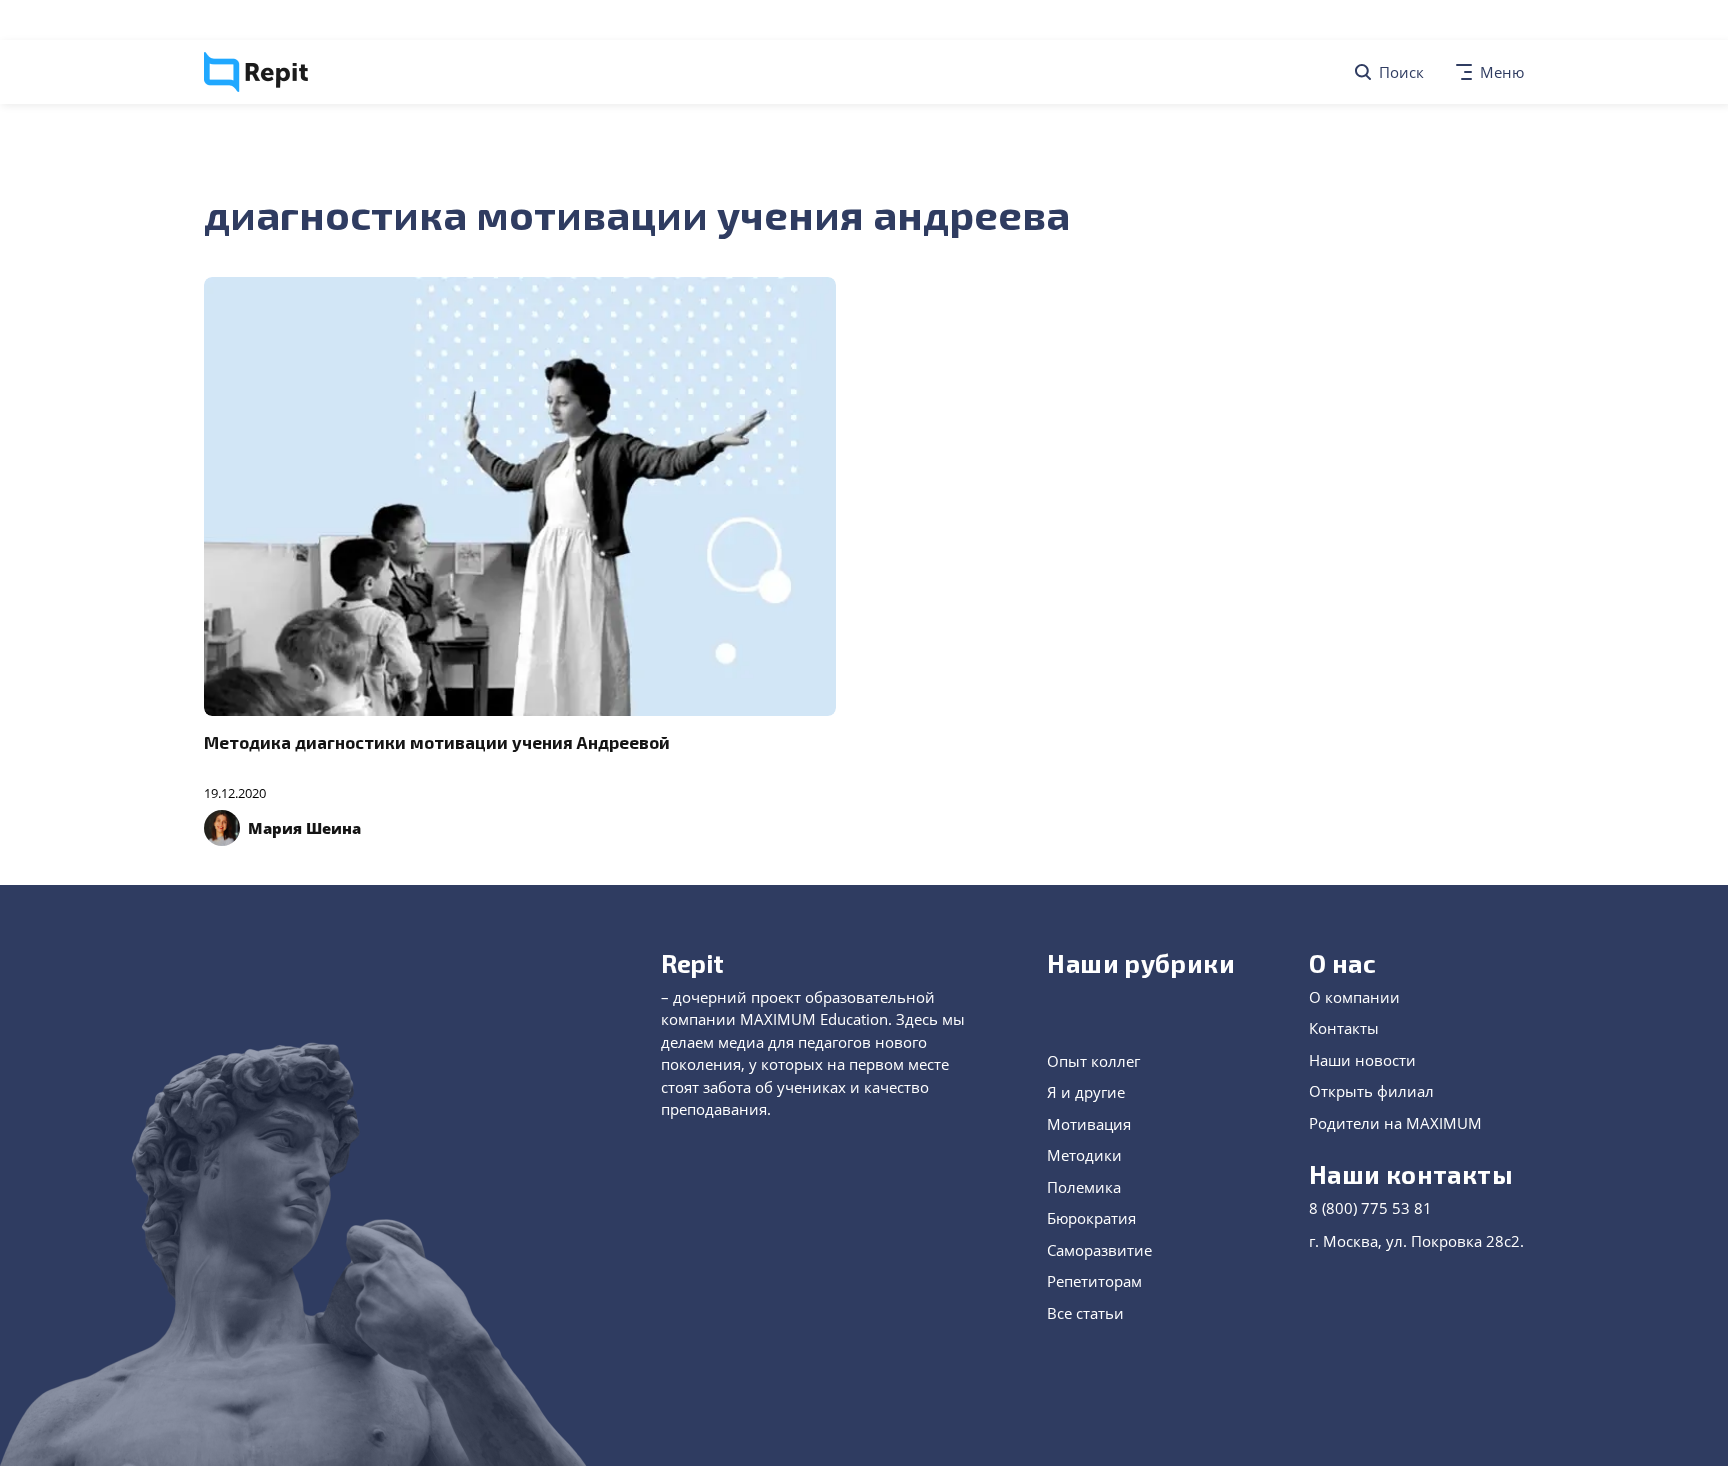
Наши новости (1362, 1060)
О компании (1354, 997)
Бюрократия (1091, 1218)
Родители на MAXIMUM (1395, 1123)
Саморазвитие (1099, 1250)
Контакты (1344, 1028)
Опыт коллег (1093, 1061)
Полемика (1084, 1187)
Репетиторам (1094, 1281)
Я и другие (1086, 1092)
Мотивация (1089, 1124)
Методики (1084, 1155)
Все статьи (1085, 1313)
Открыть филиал (1371, 1091)
